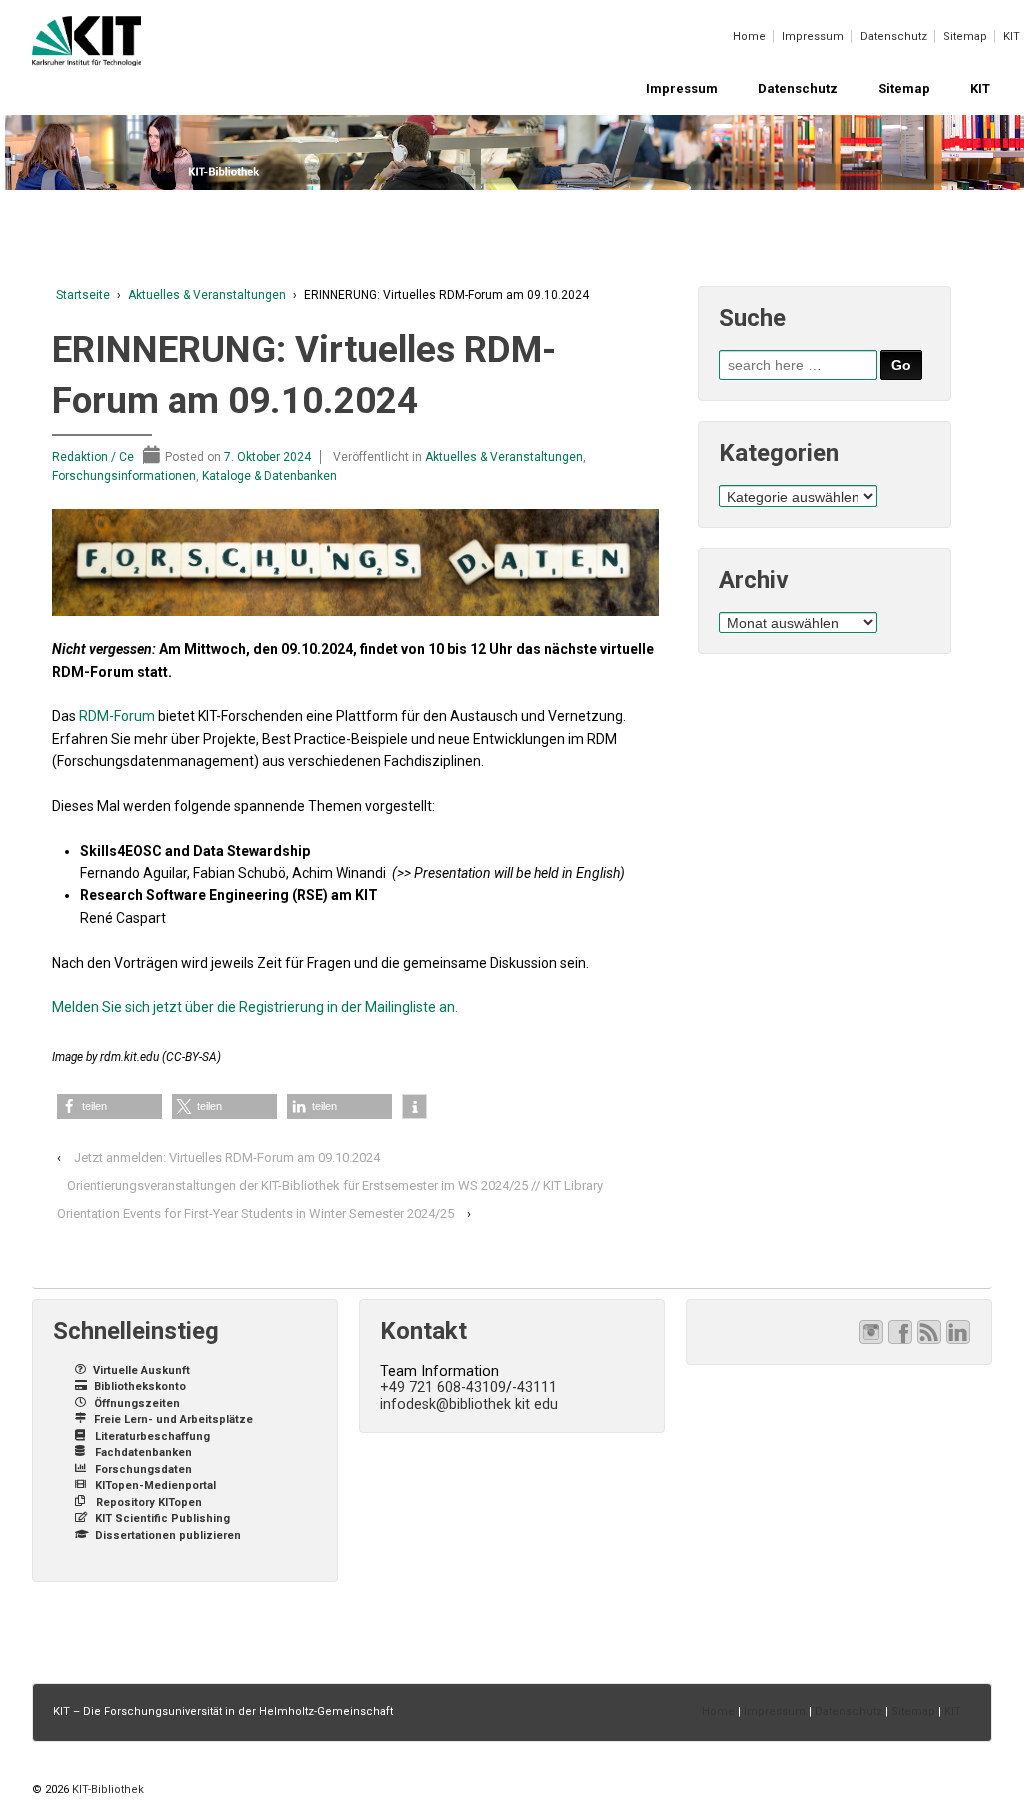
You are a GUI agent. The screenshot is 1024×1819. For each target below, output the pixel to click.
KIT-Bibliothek (106, 1789)
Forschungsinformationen (124, 476)
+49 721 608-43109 (443, 1387)
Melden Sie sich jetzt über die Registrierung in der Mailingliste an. (255, 1007)
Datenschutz (893, 36)
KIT (1011, 36)
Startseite (83, 295)
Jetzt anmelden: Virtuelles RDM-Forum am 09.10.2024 (227, 1157)
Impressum (813, 36)
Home (749, 36)
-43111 (534, 1387)
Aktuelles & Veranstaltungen (207, 295)
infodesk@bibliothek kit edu (469, 1404)
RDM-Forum (117, 716)
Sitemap (965, 36)
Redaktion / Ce (93, 457)
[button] (109, 1106)
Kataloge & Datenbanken (269, 476)
